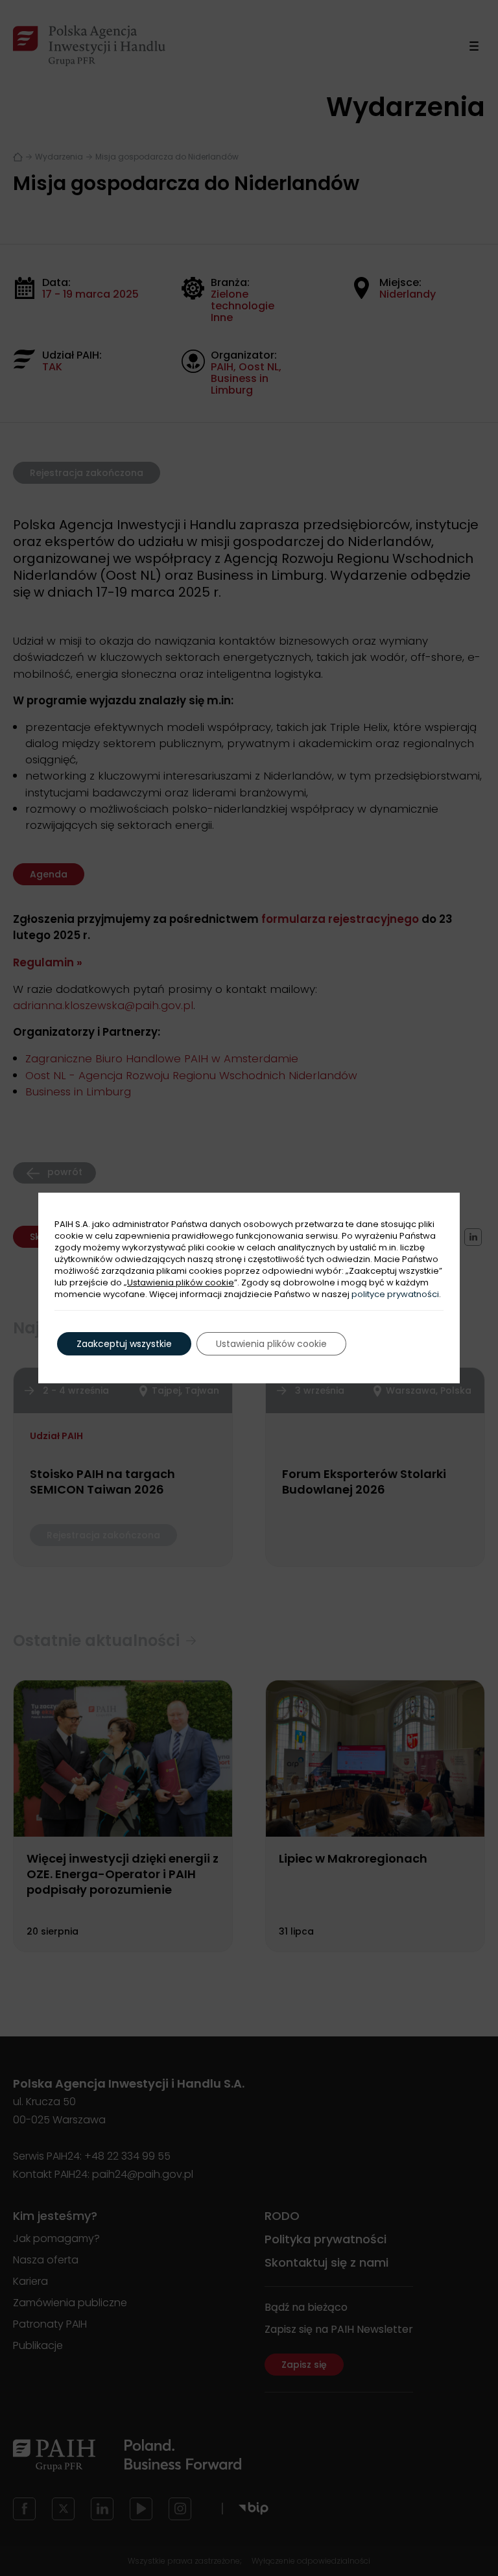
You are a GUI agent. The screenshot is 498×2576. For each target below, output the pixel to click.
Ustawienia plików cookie (181, 1283)
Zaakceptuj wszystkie (124, 1344)
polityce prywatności (395, 1294)
